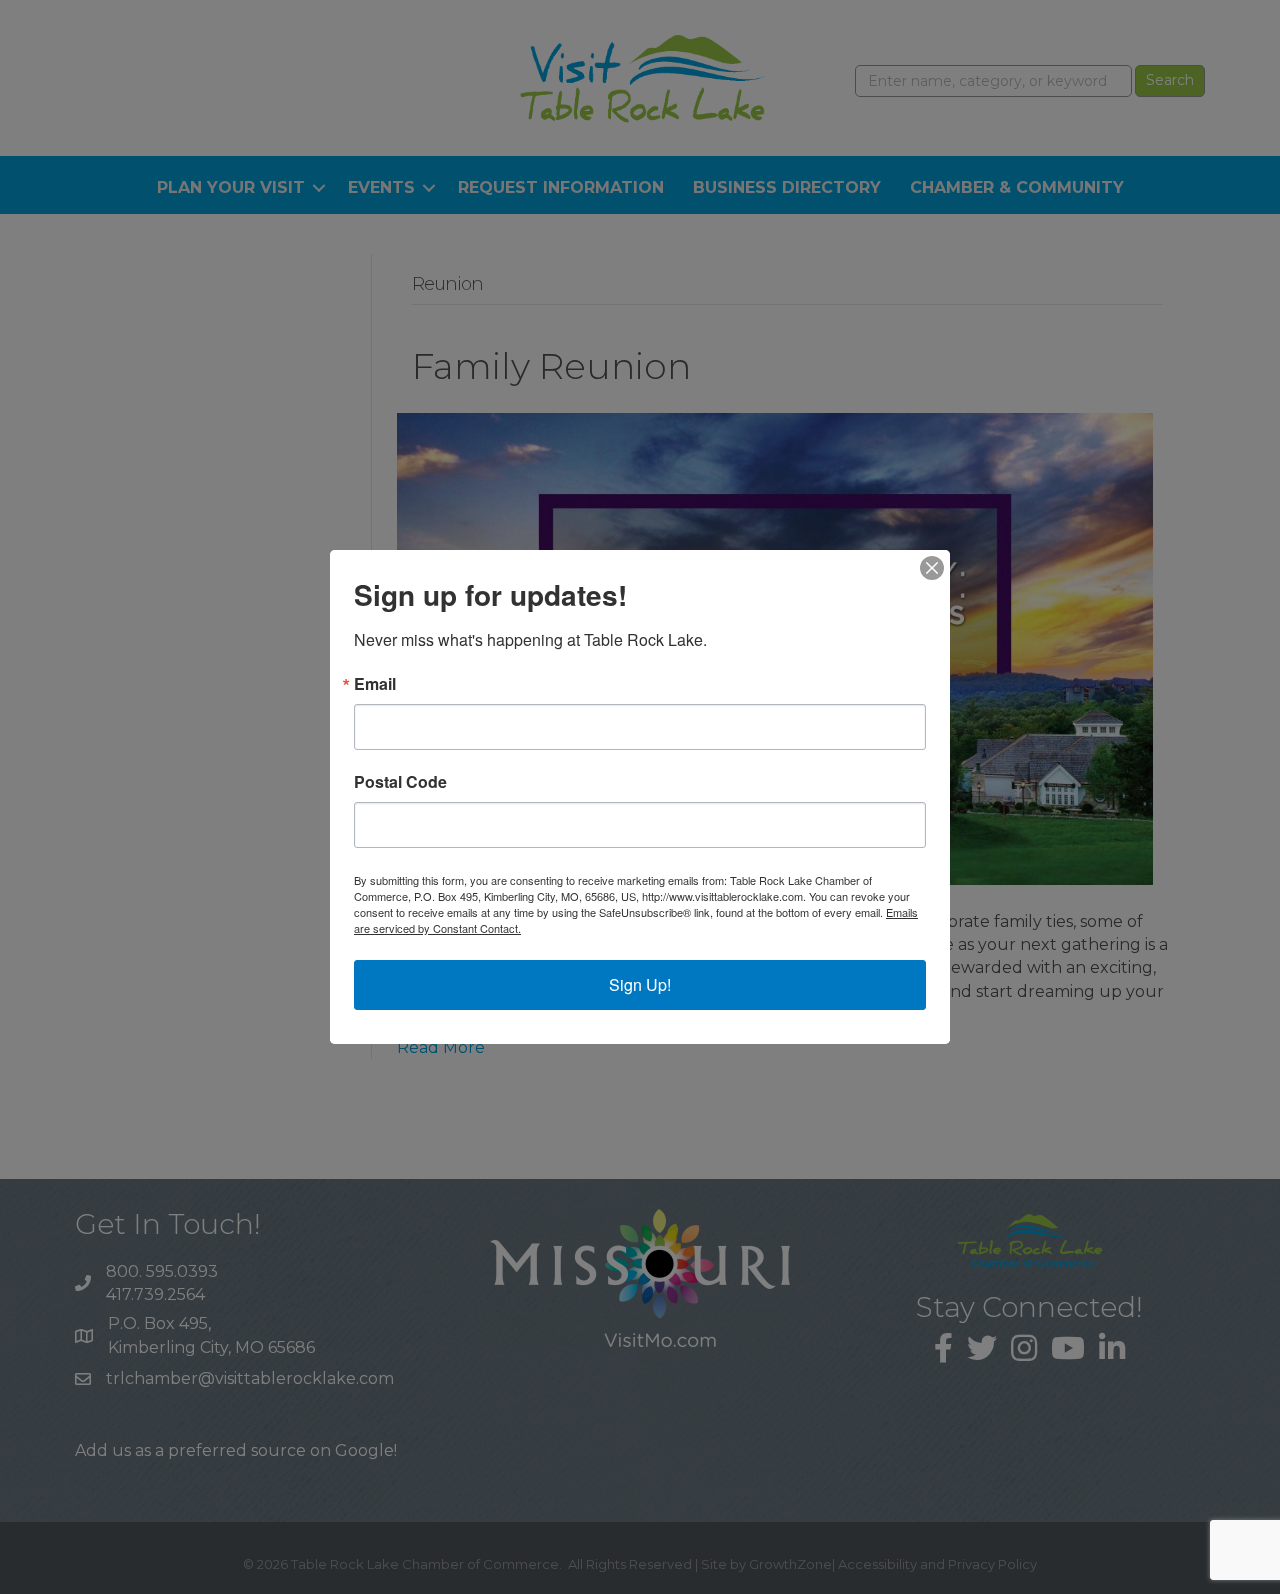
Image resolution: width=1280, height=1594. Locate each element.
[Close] (932, 568)
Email (375, 684)
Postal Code (400, 782)
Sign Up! (640, 984)
